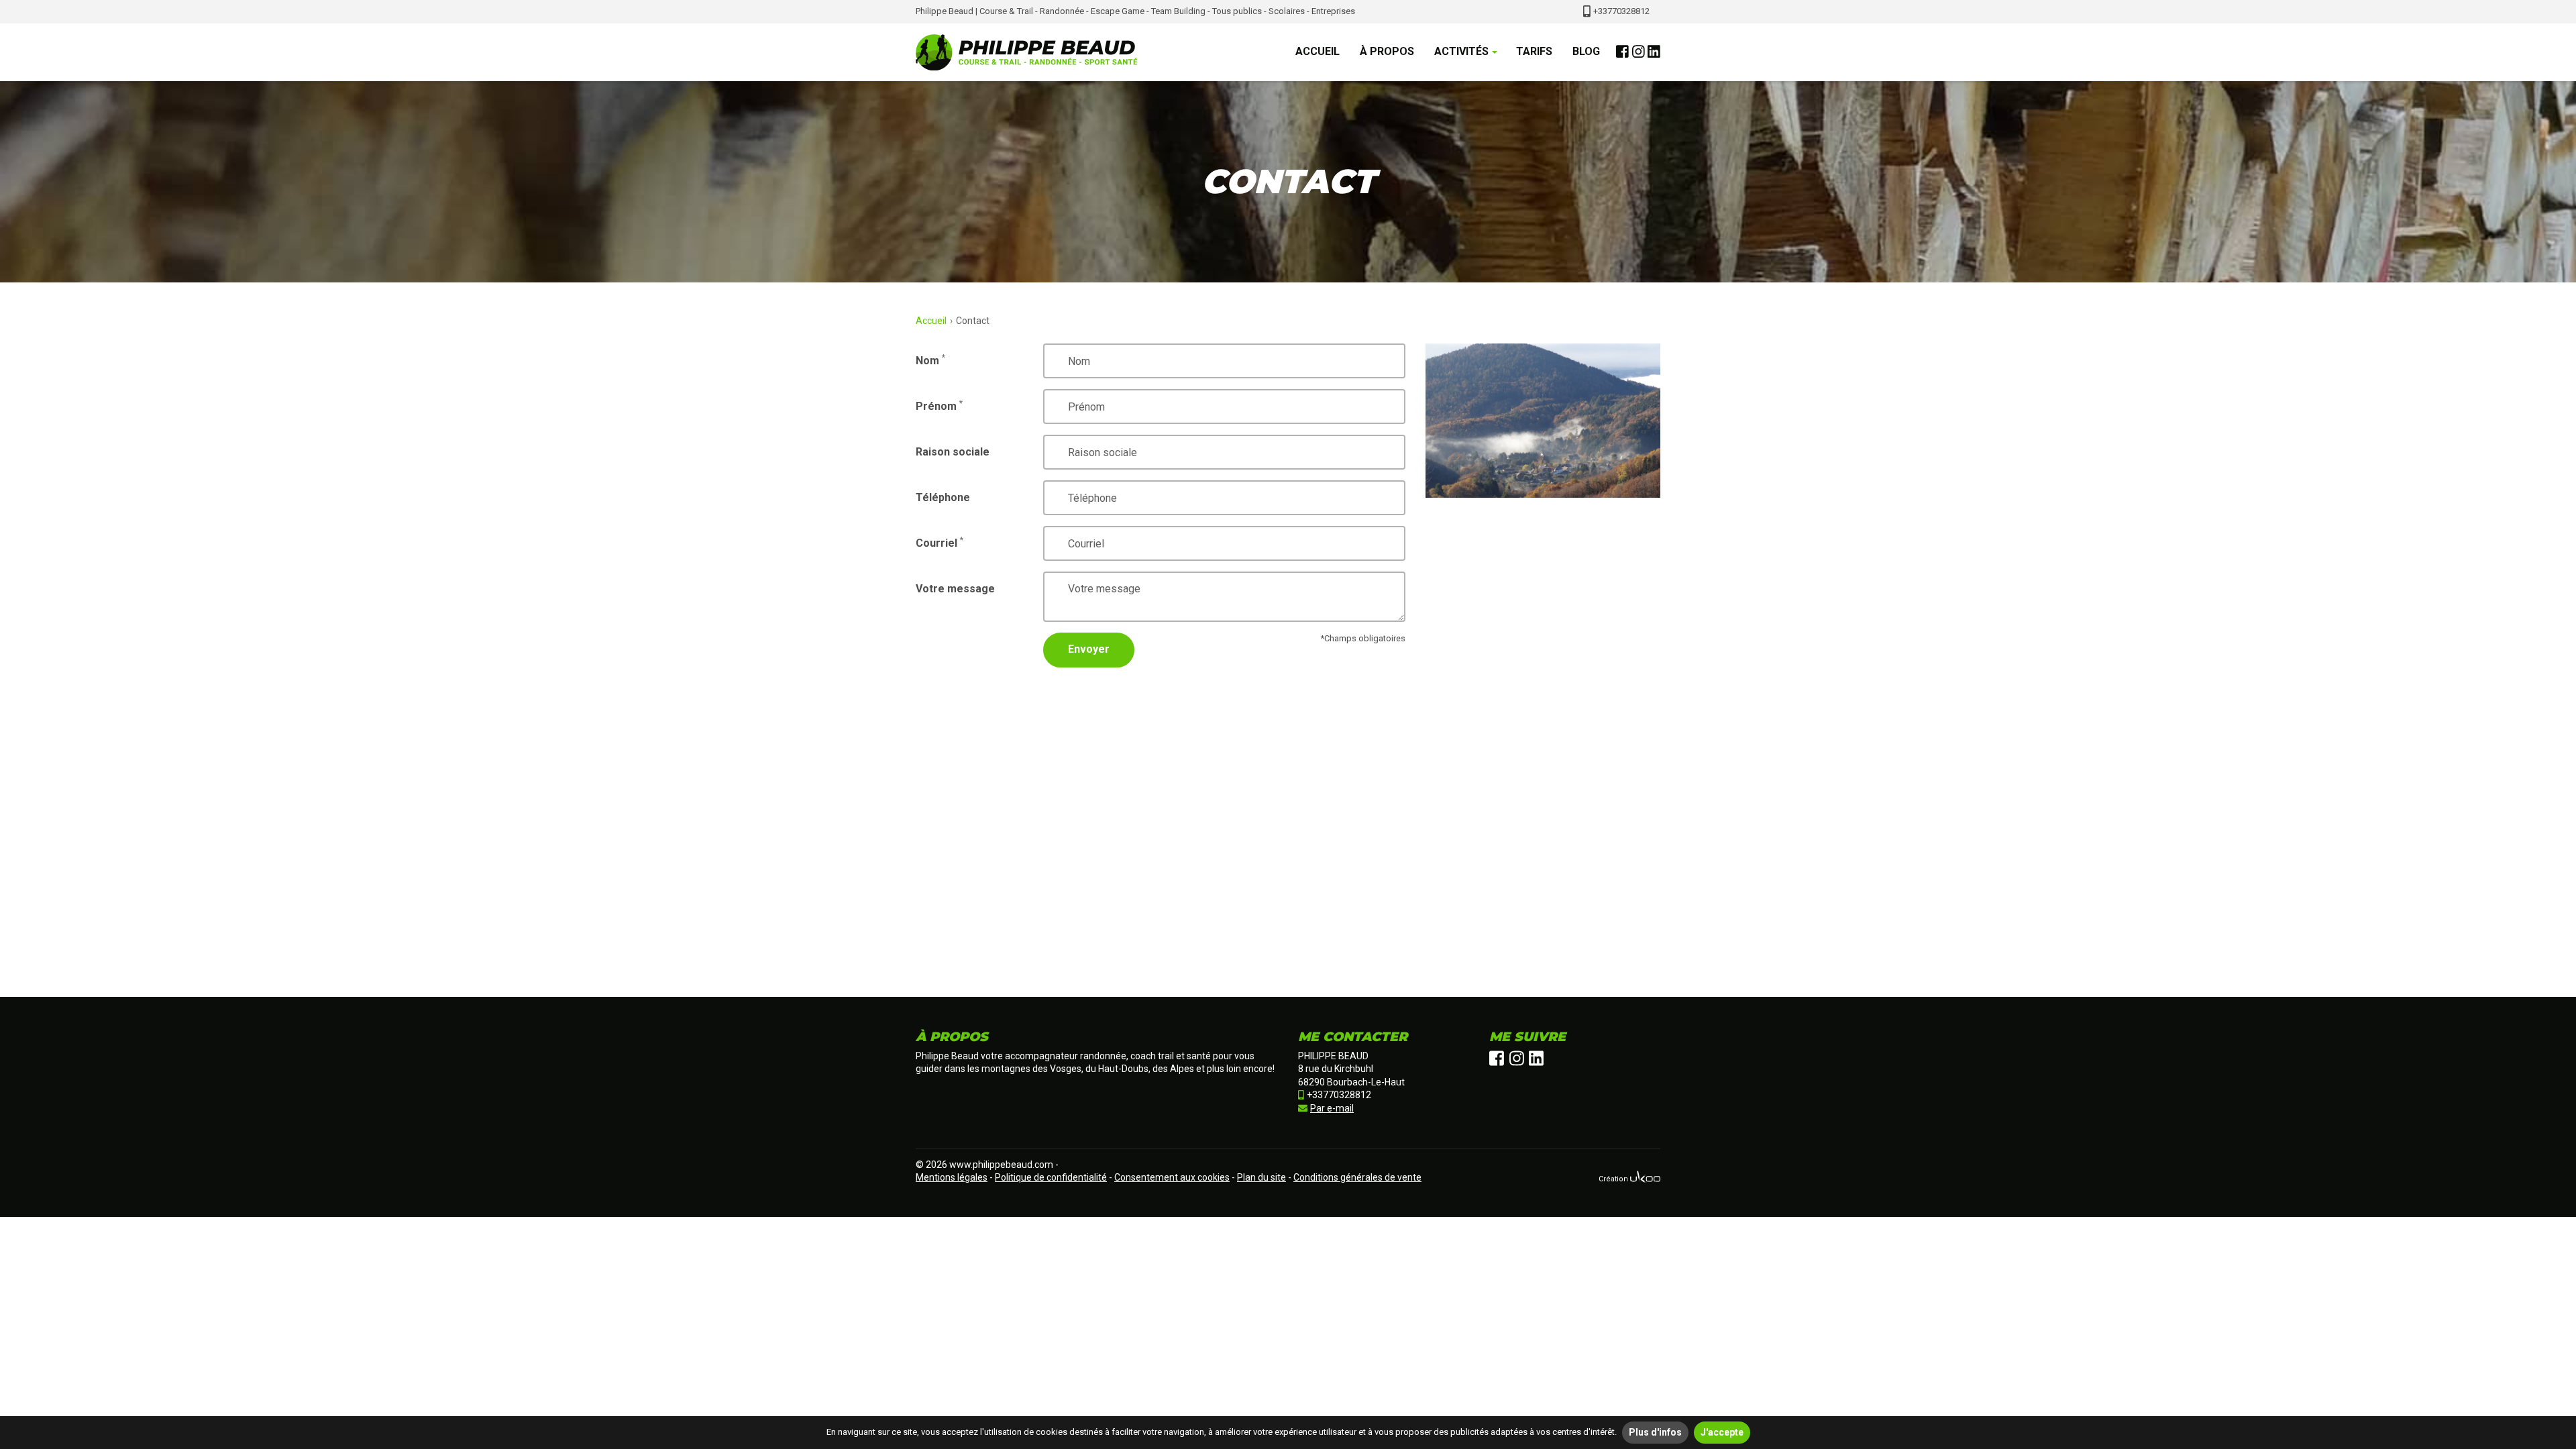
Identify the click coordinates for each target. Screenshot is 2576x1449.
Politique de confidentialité (1051, 1177)
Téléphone (943, 497)
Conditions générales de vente (1357, 1177)
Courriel (940, 542)
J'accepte (1722, 1432)
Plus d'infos (1655, 1432)
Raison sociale (953, 452)
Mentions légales (952, 1177)
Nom (930, 360)
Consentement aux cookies (1172, 1177)
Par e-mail (1332, 1108)
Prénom (939, 406)
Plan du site (1262, 1177)
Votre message (955, 589)
